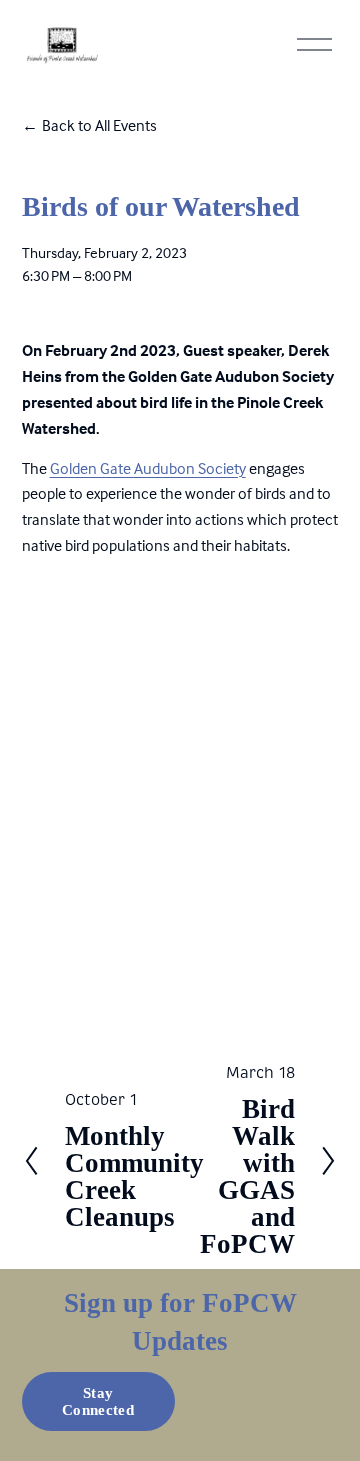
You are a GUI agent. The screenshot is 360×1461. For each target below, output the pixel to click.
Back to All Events (99, 125)
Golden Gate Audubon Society (148, 468)
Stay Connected (98, 1401)
